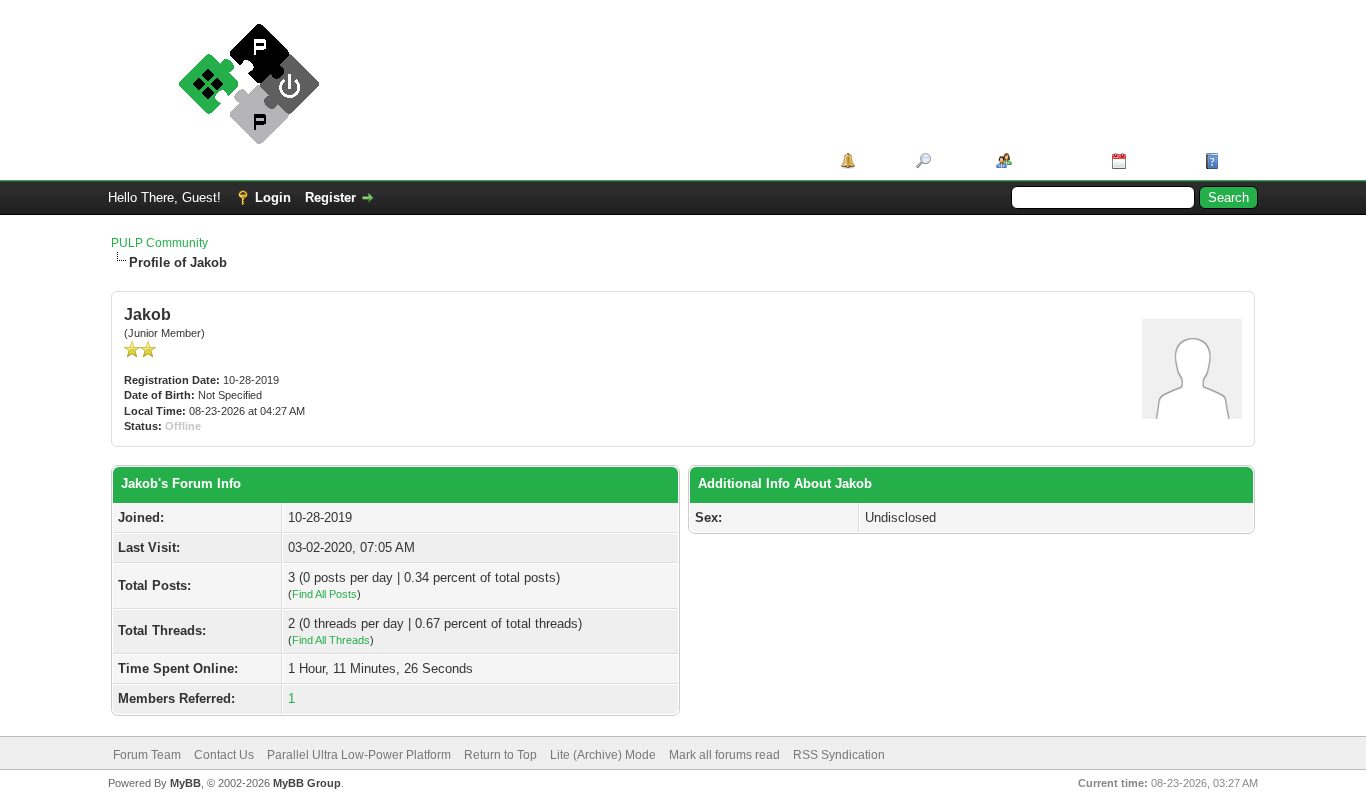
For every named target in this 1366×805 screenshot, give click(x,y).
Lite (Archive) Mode (603, 755)
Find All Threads (331, 640)
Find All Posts (324, 594)
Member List (1054, 160)
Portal (878, 160)
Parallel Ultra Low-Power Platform (359, 755)
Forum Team (147, 755)
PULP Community (159, 243)
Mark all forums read (724, 755)
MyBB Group (307, 783)
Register (330, 197)
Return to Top (500, 755)
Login (273, 197)
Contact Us (224, 755)
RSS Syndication (839, 755)
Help (1238, 160)
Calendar (1158, 160)
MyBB (185, 783)
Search (956, 160)
